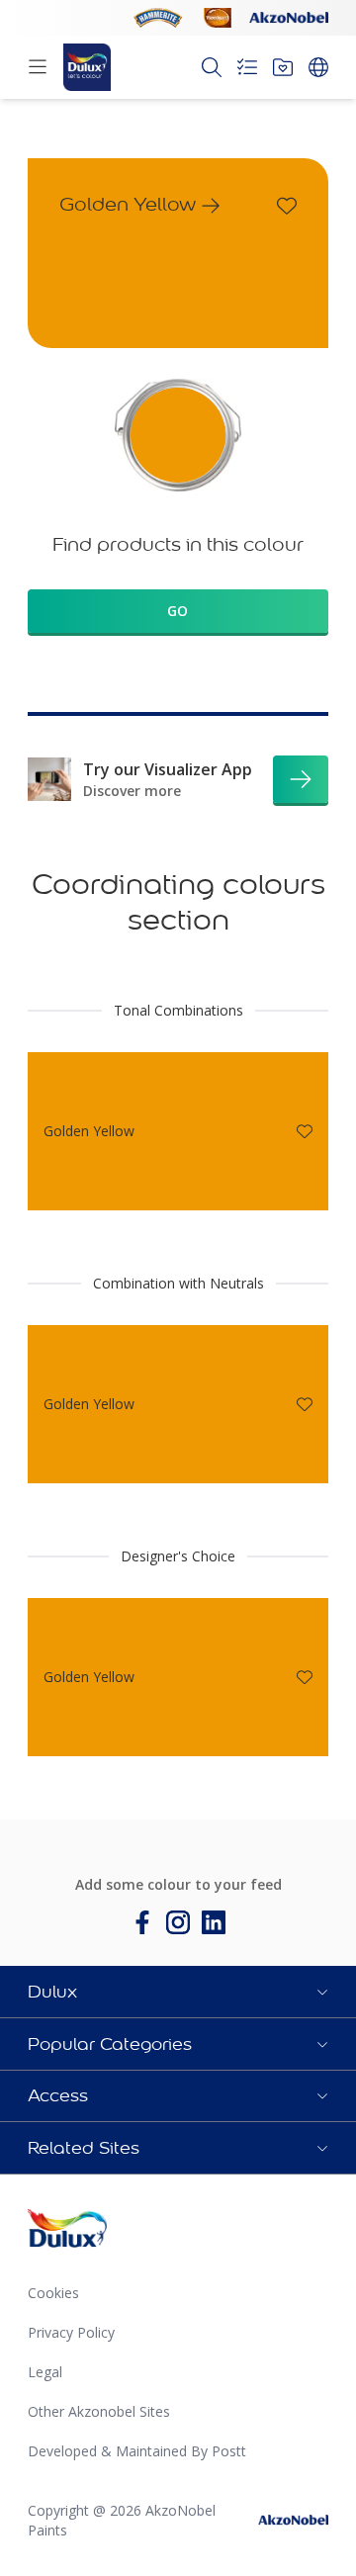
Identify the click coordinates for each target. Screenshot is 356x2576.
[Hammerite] (158, 18)
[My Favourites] (283, 67)
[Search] (212, 67)
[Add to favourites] (287, 206)
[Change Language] (318, 67)
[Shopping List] (247, 67)
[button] (178, 1992)
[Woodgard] (218, 18)
